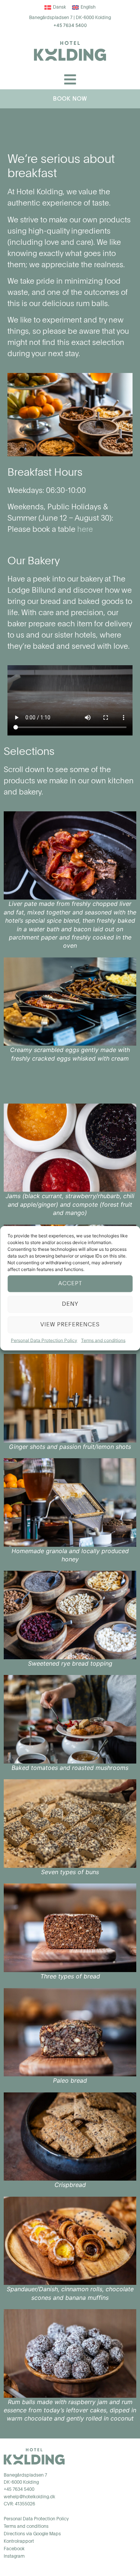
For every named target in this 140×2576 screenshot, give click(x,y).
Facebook (14, 2549)
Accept (70, 1284)
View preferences (70, 1325)
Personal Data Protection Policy (44, 1340)
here (85, 530)
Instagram (14, 2557)
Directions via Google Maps (32, 2534)
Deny (70, 1304)
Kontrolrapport (19, 2542)
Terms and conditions (103, 1340)
